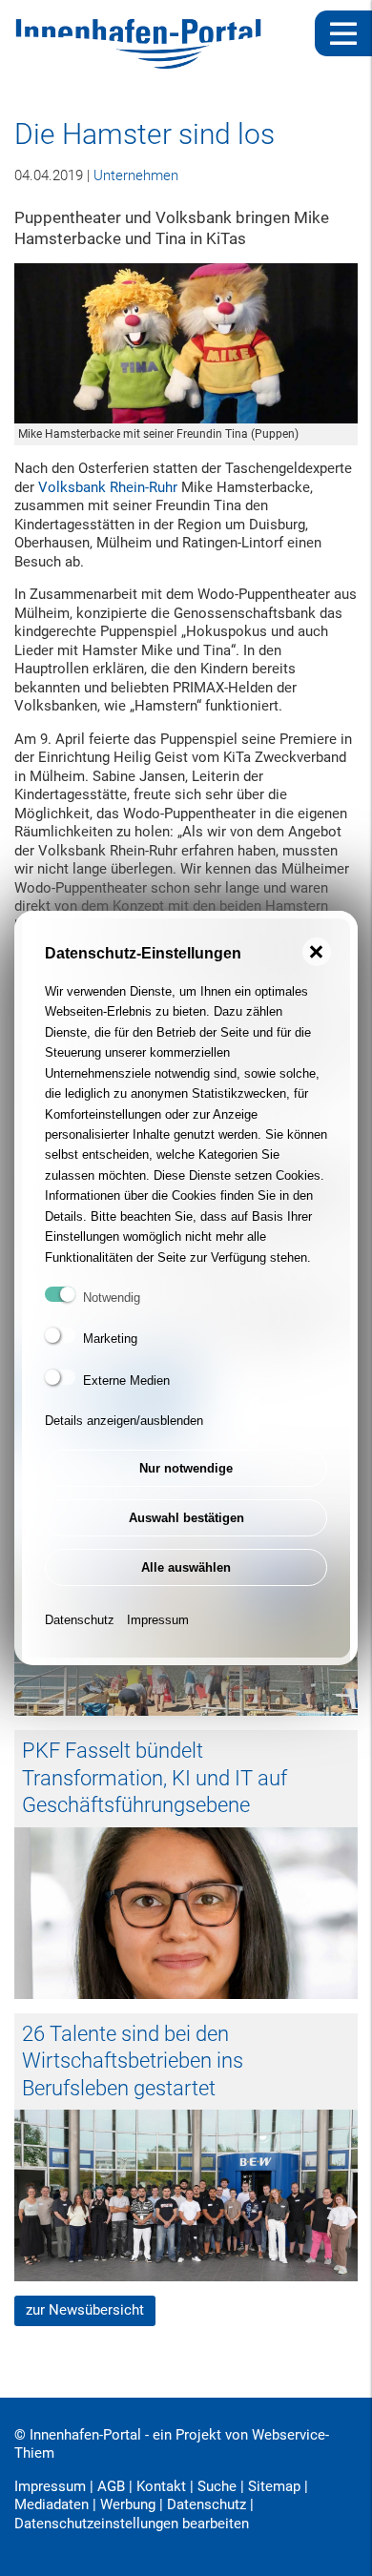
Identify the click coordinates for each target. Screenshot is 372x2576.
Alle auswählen (186, 1567)
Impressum (158, 1620)
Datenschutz (80, 1620)
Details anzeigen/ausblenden (124, 1421)
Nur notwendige (186, 1468)
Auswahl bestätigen (186, 1518)
